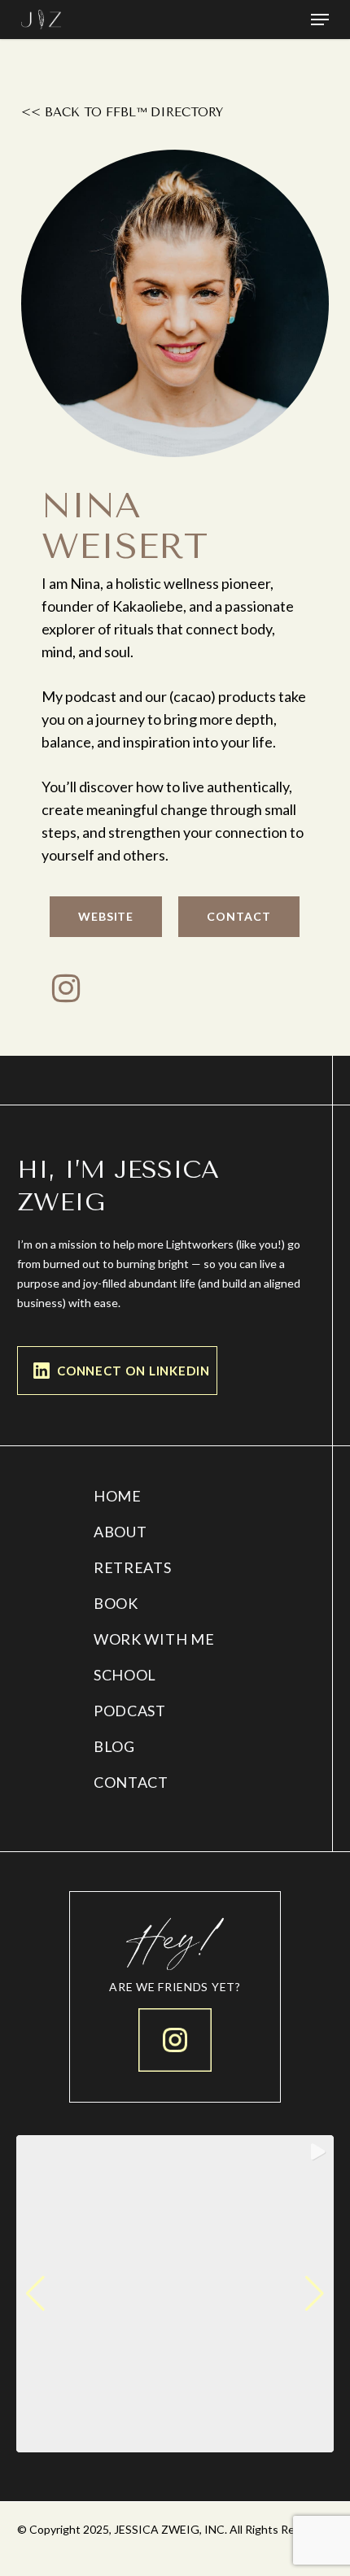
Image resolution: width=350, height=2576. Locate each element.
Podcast (130, 1711)
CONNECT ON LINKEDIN (133, 1371)
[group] (175, 2294)
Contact (131, 1782)
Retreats (133, 1567)
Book (116, 1603)
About (120, 1532)
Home (118, 1496)
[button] (320, 20)
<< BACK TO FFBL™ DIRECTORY (122, 112)
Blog (114, 1746)
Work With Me (154, 1639)
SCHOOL (125, 1675)
